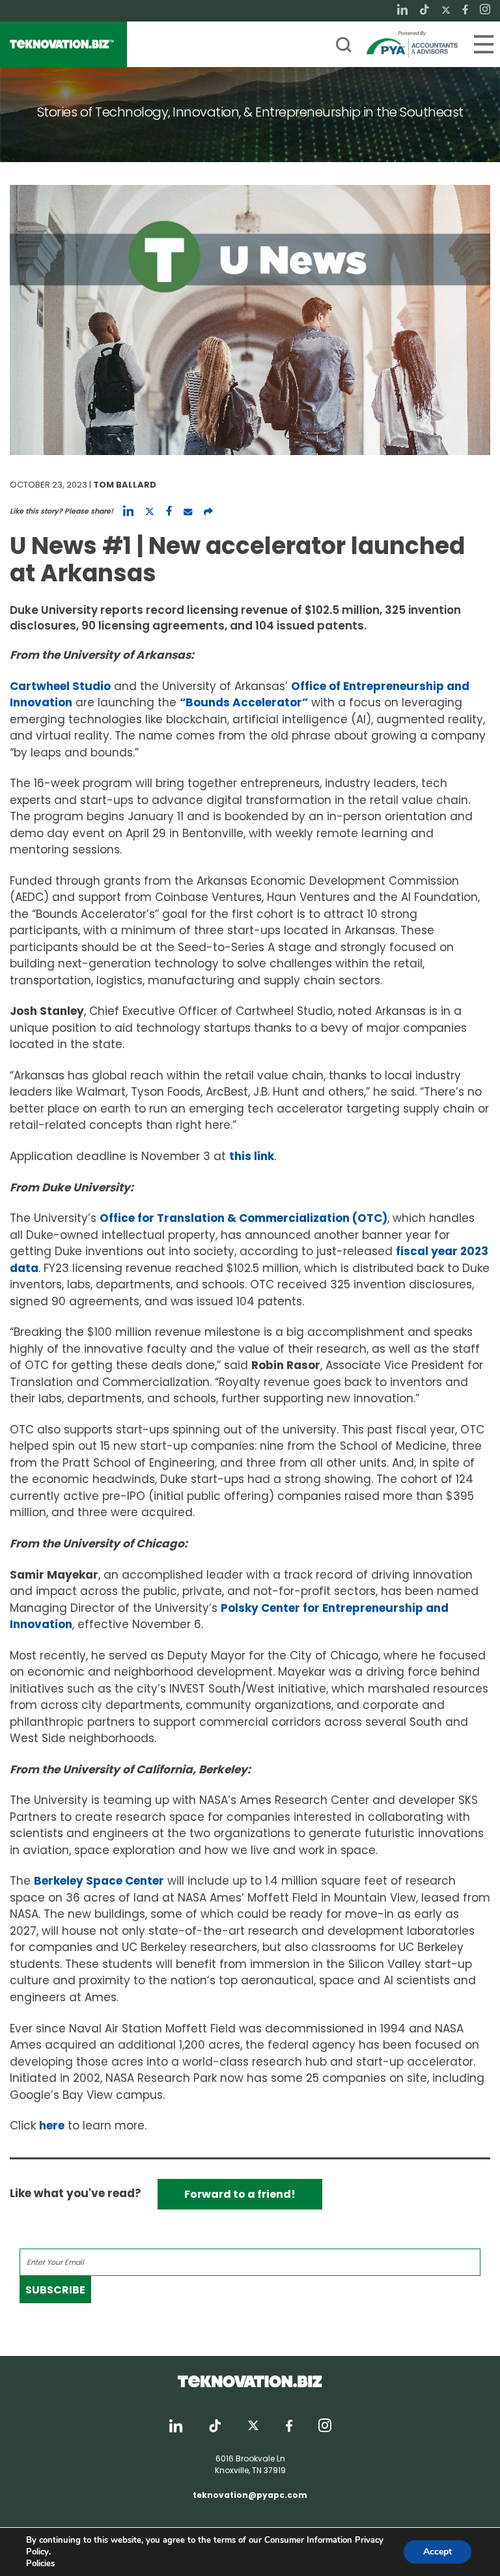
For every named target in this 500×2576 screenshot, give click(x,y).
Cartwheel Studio (60, 686)
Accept (437, 2552)
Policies (40, 2564)
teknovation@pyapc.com (250, 2495)
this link (252, 1156)
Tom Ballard (125, 485)
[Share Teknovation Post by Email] (188, 511)
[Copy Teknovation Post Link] (208, 511)
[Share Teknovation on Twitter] (150, 511)
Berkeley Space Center (99, 1881)
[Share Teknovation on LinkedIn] (128, 511)
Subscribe (55, 2290)
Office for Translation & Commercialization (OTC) (243, 1218)
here (52, 2126)
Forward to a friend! (240, 2194)
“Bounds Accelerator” (244, 702)
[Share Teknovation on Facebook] (169, 511)
